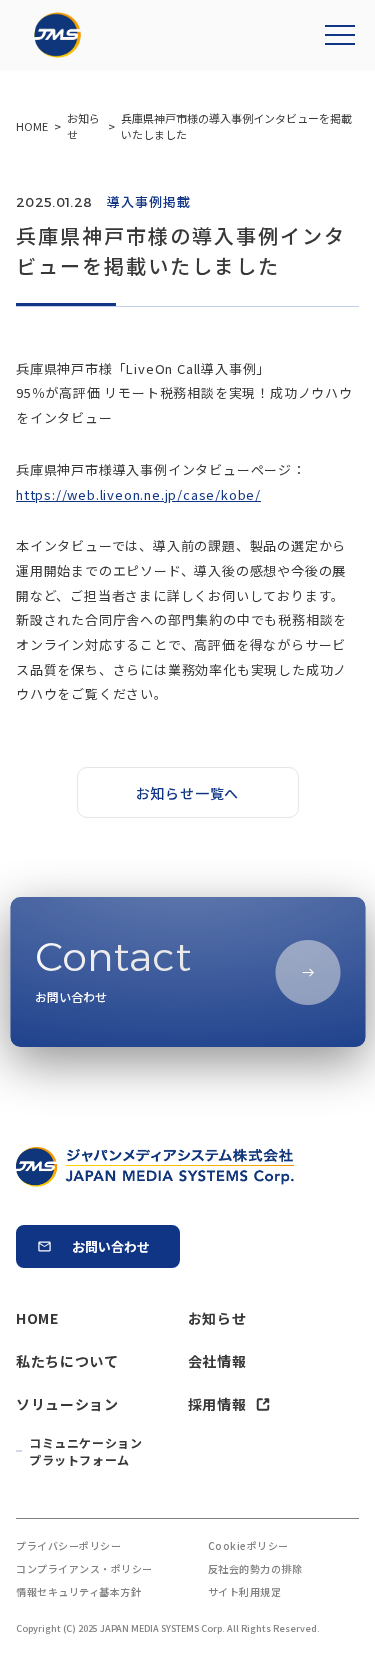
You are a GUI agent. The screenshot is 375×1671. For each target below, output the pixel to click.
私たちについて (67, 1361)
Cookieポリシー (248, 1545)
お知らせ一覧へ (188, 793)
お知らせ (217, 1318)
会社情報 (217, 1361)
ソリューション (67, 1404)
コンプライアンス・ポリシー (84, 1568)
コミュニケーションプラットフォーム (85, 1451)
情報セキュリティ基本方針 (78, 1591)
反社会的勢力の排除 (255, 1568)
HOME (37, 1318)
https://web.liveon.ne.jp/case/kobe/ (138, 494)
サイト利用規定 (245, 1591)
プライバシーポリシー (68, 1545)
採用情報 (217, 1404)
